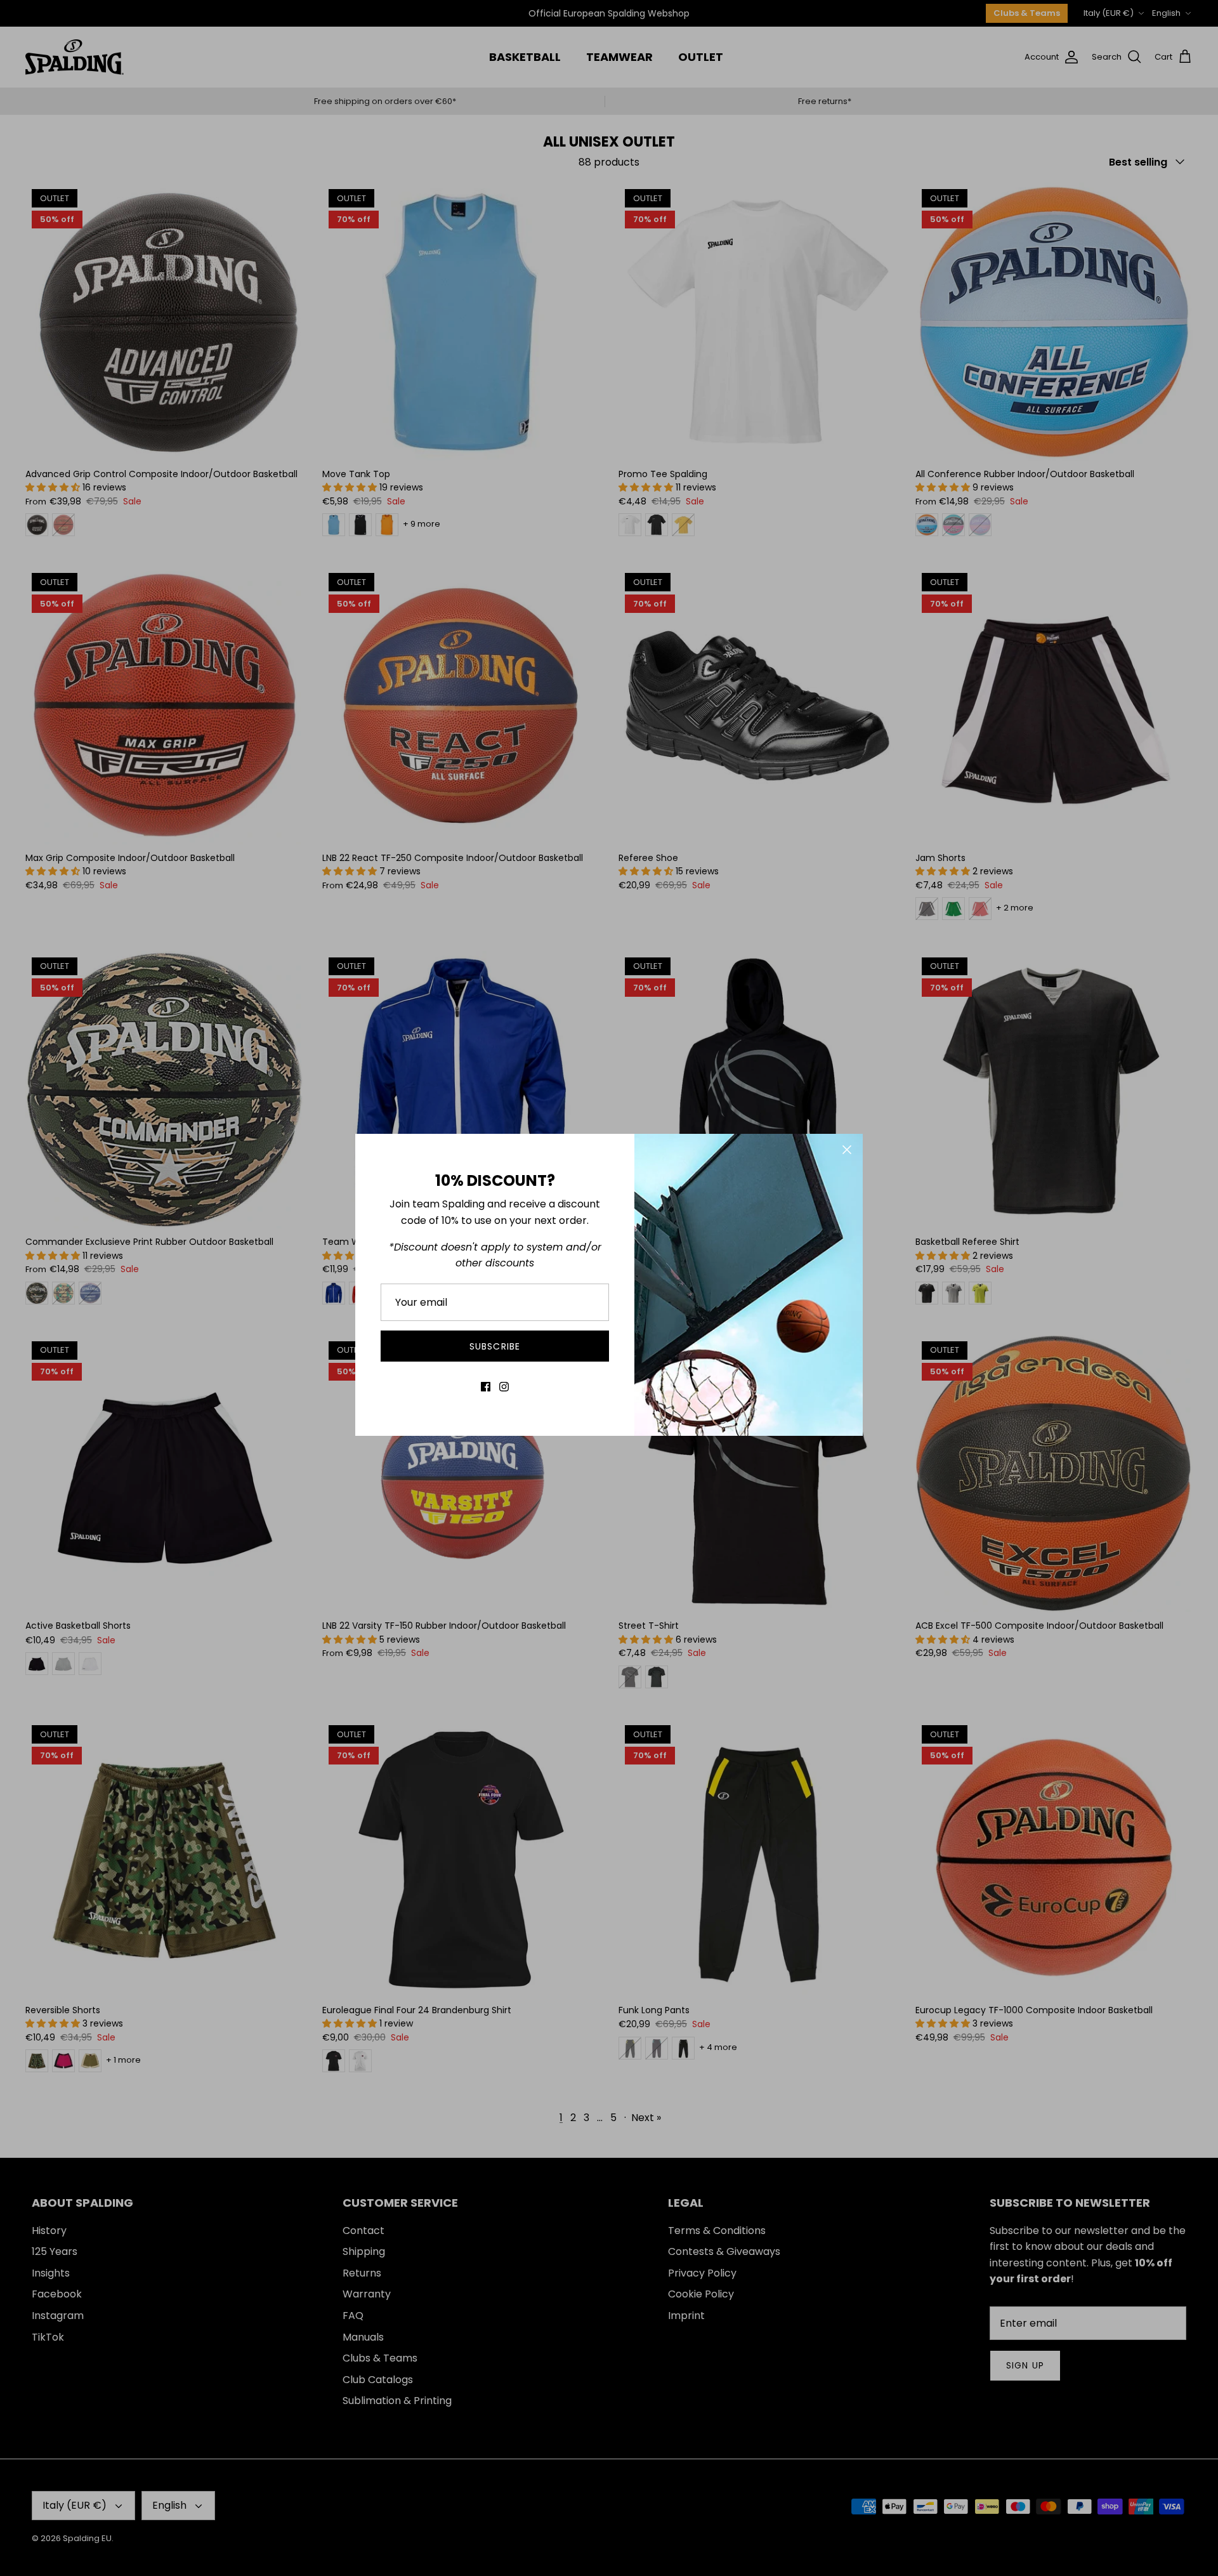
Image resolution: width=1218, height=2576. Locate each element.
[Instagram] (504, 1387)
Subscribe (495, 1346)
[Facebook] (486, 1387)
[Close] (847, 1150)
